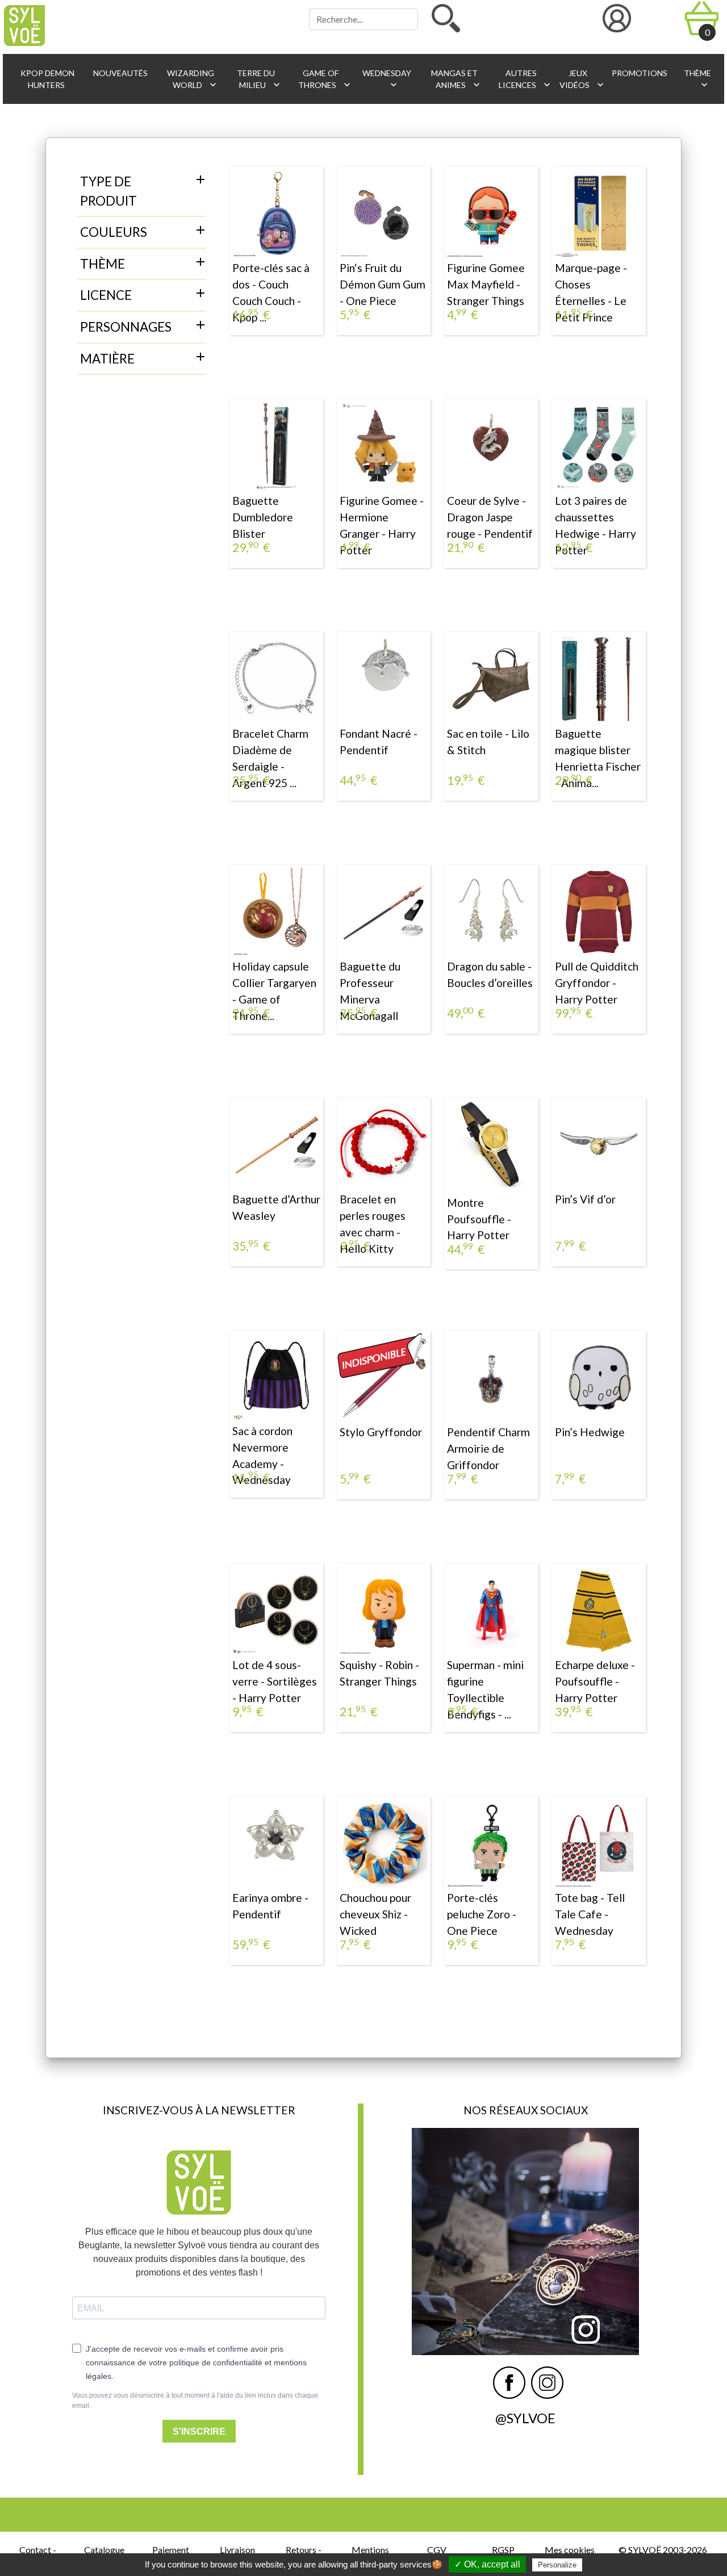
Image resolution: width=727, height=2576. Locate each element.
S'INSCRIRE (199, 2431)
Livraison (237, 2550)
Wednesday (386, 79)
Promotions (639, 73)
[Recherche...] (446, 18)
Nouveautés (120, 73)
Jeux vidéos (580, 79)
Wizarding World (192, 79)
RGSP (503, 2550)
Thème (697, 79)
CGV (437, 2550)
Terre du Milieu (259, 79)
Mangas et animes (456, 79)
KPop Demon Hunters (47, 79)
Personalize (557, 2565)
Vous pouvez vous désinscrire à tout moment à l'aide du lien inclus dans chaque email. (195, 2401)
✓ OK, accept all (487, 2564)
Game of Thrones (324, 79)
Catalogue (104, 2550)
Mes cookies (570, 2550)
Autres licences (524, 79)
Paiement (171, 2550)
